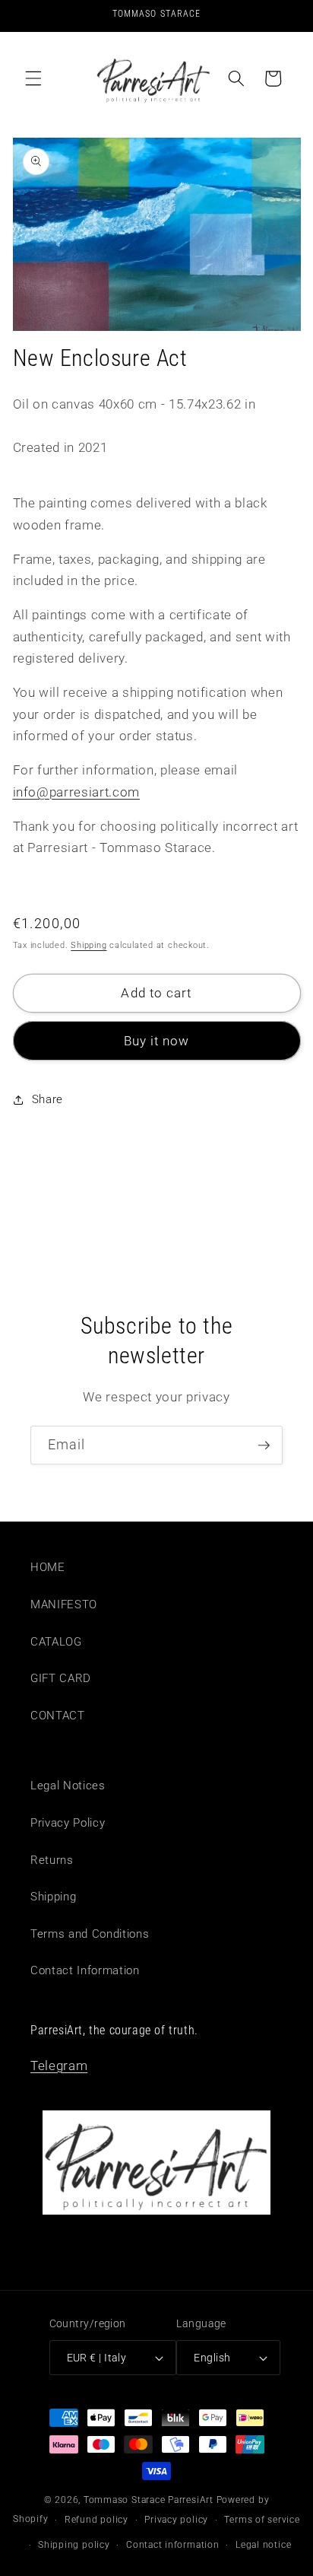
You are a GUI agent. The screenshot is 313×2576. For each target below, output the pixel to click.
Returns (52, 1860)
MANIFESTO (64, 1604)
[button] (33, 78)
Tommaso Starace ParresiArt (149, 2500)
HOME (48, 1567)
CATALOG (56, 1642)
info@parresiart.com (77, 792)
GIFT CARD (61, 1678)
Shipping (89, 945)
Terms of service (262, 2520)
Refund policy (96, 2520)
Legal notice (263, 2545)
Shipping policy (74, 2545)
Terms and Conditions (90, 1934)
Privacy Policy (68, 1823)
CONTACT (58, 1716)
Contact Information (85, 1970)
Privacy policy (176, 2520)
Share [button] (47, 1099)
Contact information (173, 2545)
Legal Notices (68, 1786)
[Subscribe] (264, 1445)
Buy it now (157, 1041)
